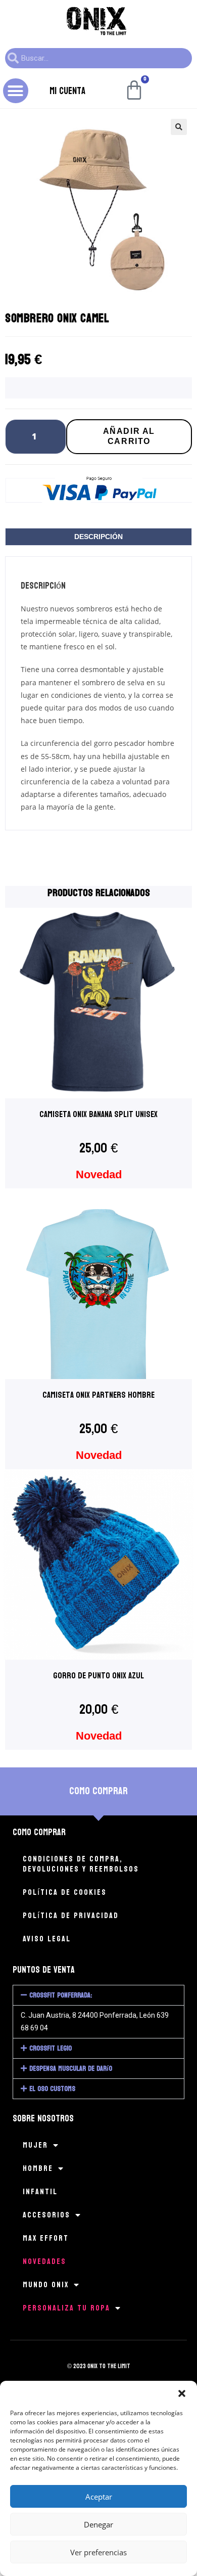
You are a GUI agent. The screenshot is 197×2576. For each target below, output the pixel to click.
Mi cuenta (67, 91)
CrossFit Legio (51, 2048)
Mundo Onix (46, 2284)
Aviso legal (47, 1939)
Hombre (38, 2168)
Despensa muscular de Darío (71, 2069)
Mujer (35, 2145)
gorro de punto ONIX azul (98, 1676)
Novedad (99, 1174)
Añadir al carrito (129, 436)
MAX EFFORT (46, 2238)
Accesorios (46, 2215)
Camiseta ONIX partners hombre (98, 1395)
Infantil (40, 2191)
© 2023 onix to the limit (99, 2366)
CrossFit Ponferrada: (61, 1995)
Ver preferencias (98, 2552)
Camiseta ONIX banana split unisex (98, 1114)
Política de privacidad (71, 1915)
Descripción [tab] (98, 537)
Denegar (98, 2524)
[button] (182, 2393)
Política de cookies (65, 1892)
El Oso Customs (52, 2089)
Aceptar (99, 2497)
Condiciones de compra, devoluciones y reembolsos (81, 1864)
